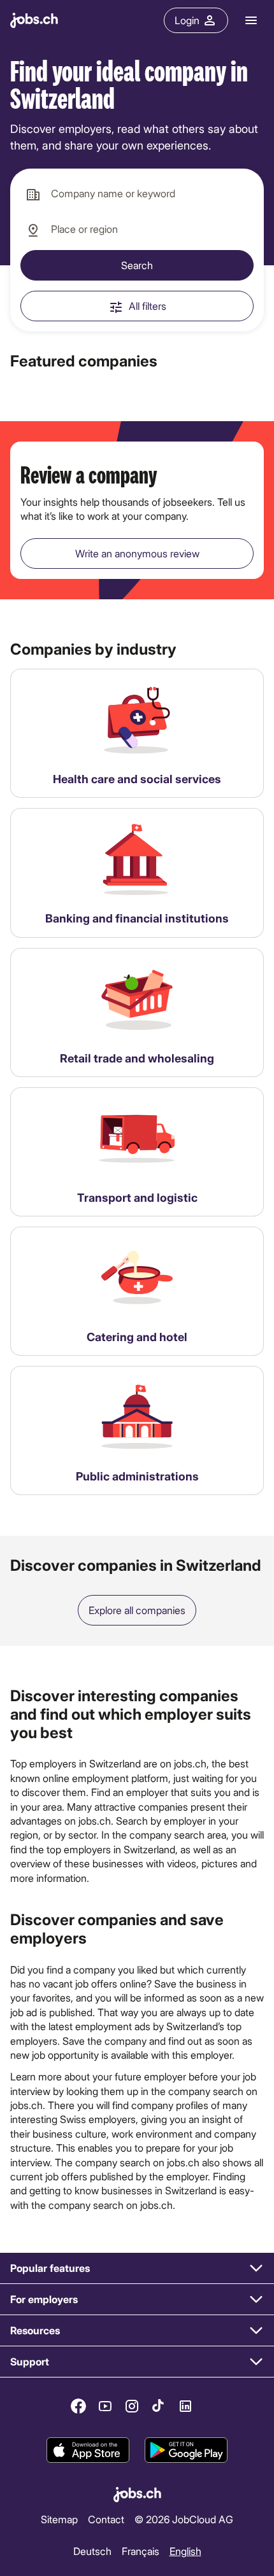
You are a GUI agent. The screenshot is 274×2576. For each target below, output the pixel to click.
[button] (137, 2268)
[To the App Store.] (88, 2451)
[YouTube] (105, 2406)
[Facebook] (78, 2406)
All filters (148, 306)
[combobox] (137, 194)
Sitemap (59, 2518)
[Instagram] (132, 2406)
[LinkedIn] (185, 2406)
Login (187, 20)
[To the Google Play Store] (186, 2451)
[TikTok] (159, 2406)
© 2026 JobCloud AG (184, 2518)
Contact (106, 2518)
